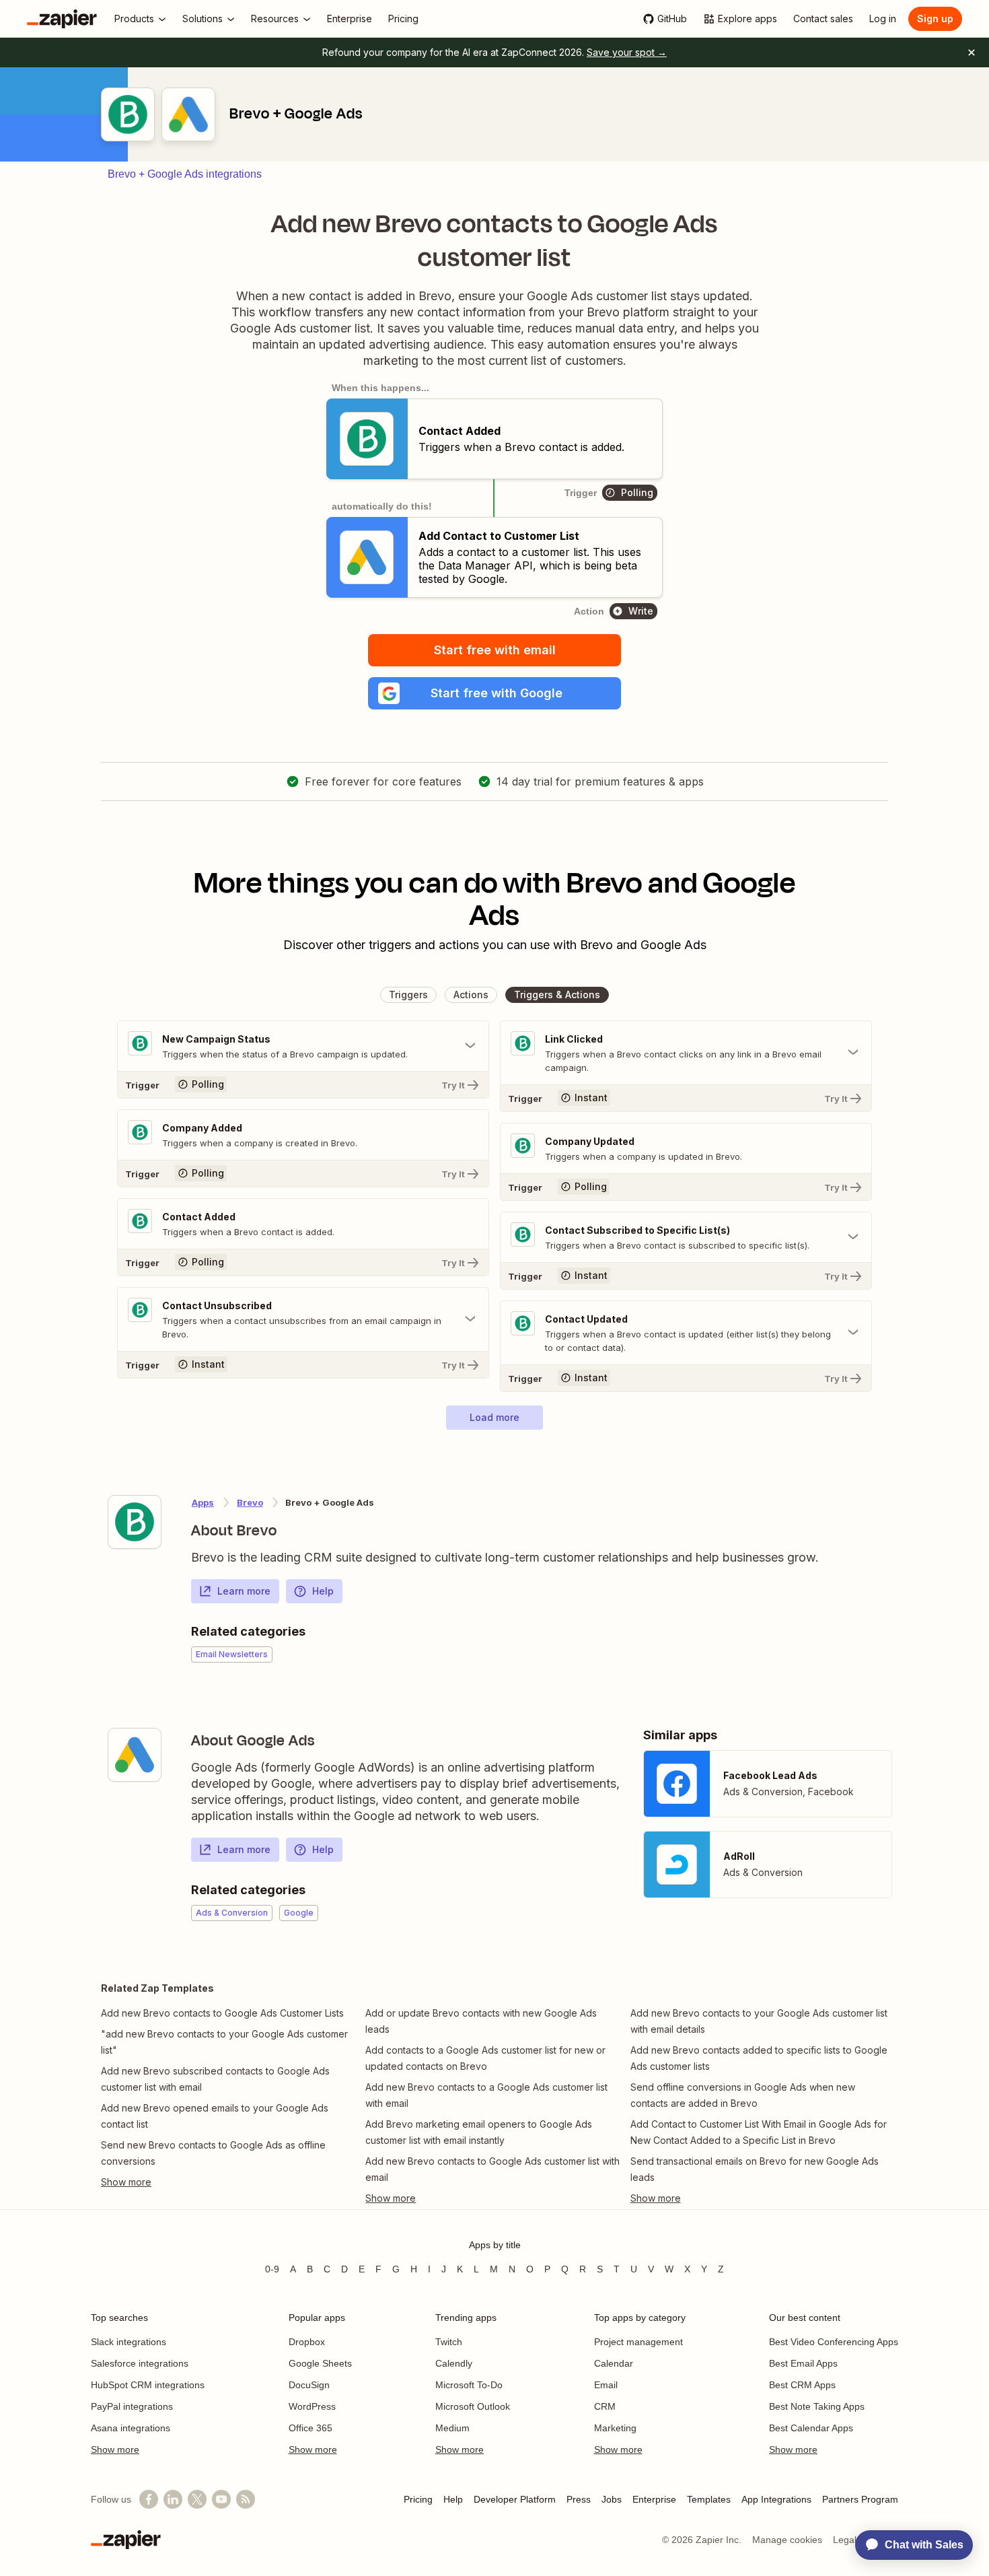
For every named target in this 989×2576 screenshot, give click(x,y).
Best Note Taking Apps (817, 2406)
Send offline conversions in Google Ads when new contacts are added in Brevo (743, 2095)
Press (579, 2499)
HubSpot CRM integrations (148, 2385)
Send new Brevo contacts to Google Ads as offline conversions (213, 2153)
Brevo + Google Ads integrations (185, 174)
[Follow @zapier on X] (197, 2499)
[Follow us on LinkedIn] (173, 2499)
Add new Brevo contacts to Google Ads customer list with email (492, 2169)
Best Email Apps (803, 2363)
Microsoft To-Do (469, 2385)
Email (606, 2385)
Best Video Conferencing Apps (834, 2342)
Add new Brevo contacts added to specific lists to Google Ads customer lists (759, 2058)
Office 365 (310, 2428)
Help (323, 1591)
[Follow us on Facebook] (149, 2499)
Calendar (614, 2363)
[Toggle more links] (230, 2182)
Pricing (418, 2499)
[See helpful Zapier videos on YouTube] (221, 2499)
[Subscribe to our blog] (246, 2499)
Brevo (250, 1502)
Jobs (612, 2499)
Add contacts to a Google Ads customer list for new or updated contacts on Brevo (485, 2058)
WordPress (312, 2406)
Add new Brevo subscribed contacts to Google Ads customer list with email (215, 2079)
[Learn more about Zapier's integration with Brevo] (135, 1522)
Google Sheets (320, 2363)
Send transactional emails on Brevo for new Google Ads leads (755, 2169)
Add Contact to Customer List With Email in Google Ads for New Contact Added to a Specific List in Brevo (759, 2132)
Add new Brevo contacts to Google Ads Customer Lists (222, 2013)
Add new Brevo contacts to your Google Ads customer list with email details (759, 2021)
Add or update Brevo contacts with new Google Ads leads (481, 2021)
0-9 (272, 2269)
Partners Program (860, 2499)
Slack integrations (129, 2342)
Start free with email (495, 650)
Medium (452, 2428)
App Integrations (776, 2499)
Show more (115, 2449)
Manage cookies (787, 2540)
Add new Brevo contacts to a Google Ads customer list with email (486, 2095)
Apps (203, 1502)
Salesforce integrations (140, 2363)
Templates (709, 2499)
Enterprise (654, 2499)
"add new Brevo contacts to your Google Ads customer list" (224, 2042)
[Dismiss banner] (972, 53)
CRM (605, 2406)
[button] (494, 693)
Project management (638, 2342)
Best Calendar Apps (811, 2428)
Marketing (615, 2428)
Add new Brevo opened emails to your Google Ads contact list (215, 2116)
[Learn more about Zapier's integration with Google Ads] (135, 1755)
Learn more (244, 1591)
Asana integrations (131, 2428)
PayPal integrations (132, 2406)
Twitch (449, 2342)
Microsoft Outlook (473, 2406)
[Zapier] (62, 19)
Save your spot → (627, 52)
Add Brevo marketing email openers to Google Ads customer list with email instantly (479, 2132)
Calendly (454, 2363)
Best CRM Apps (802, 2385)
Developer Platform (515, 2499)
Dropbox (307, 2342)
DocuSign (309, 2385)
